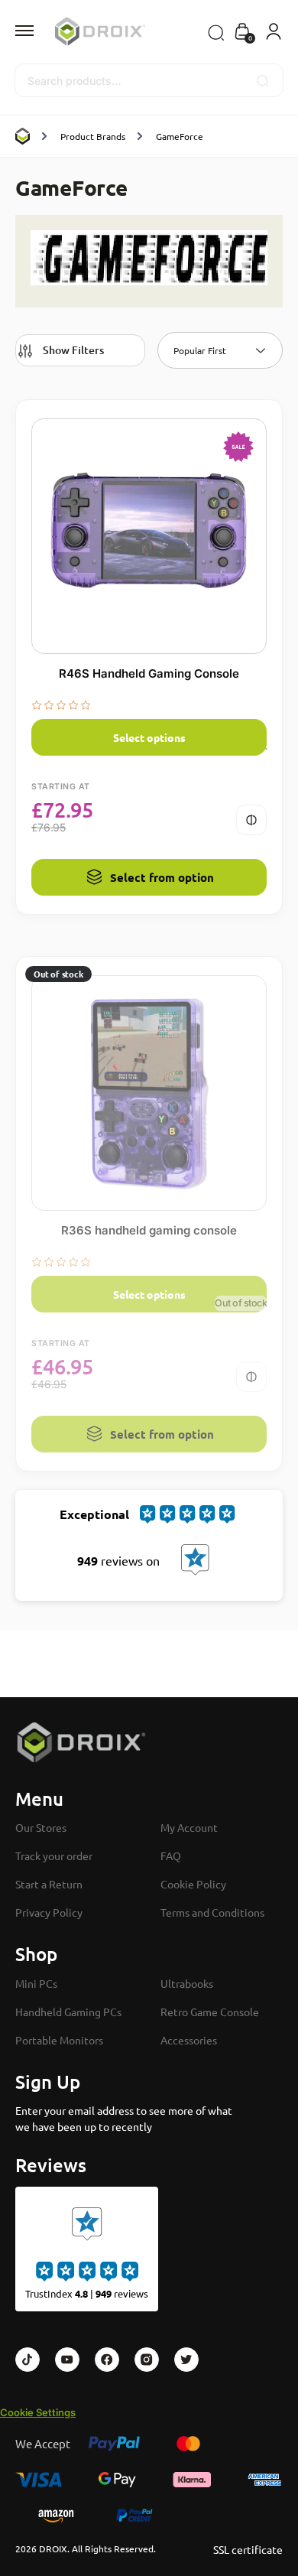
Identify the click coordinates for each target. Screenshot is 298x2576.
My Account (189, 1827)
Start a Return (49, 1884)
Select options (149, 737)
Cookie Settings (38, 2412)
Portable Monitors (59, 2040)
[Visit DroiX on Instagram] (147, 2360)
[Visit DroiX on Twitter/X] (186, 2360)
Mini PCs (36, 1983)
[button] (242, 33)
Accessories (189, 2040)
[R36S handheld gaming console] (149, 1093)
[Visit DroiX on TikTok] (28, 2360)
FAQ (171, 1856)
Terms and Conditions (212, 1912)
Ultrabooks (187, 1983)
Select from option (162, 877)
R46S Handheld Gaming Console (149, 673)
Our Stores (41, 1827)
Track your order (54, 1856)
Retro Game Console (210, 2012)
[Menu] (38, 31)
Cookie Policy (193, 1884)
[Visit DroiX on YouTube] (67, 2360)
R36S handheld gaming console (149, 1230)
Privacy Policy (49, 1912)
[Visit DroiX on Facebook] (107, 2360)
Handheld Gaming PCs (68, 2012)
